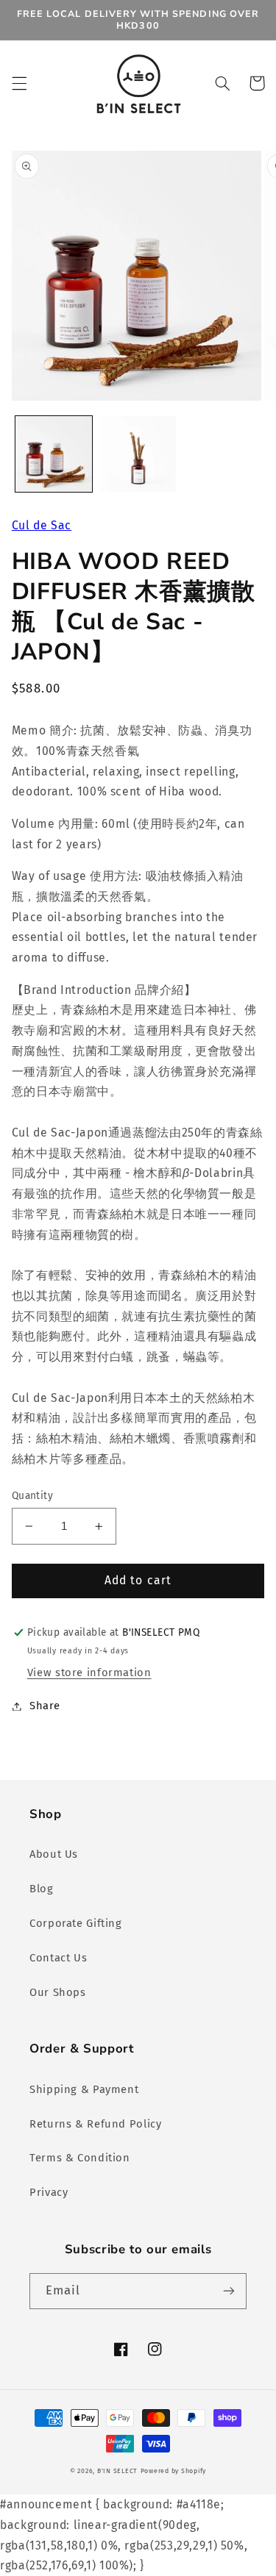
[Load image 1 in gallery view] (54, 454)
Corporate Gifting (76, 1923)
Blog (42, 1889)
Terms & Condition (80, 2158)
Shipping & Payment (84, 2089)
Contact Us (58, 1958)
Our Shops (58, 1992)
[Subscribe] (229, 2291)
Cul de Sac (42, 525)
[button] (19, 83)
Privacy (49, 2192)
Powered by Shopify (173, 2471)
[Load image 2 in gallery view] (138, 454)
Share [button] (45, 1706)
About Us (54, 1854)
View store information (89, 1672)
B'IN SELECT (117, 2471)
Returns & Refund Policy (96, 2124)
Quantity (32, 1496)
